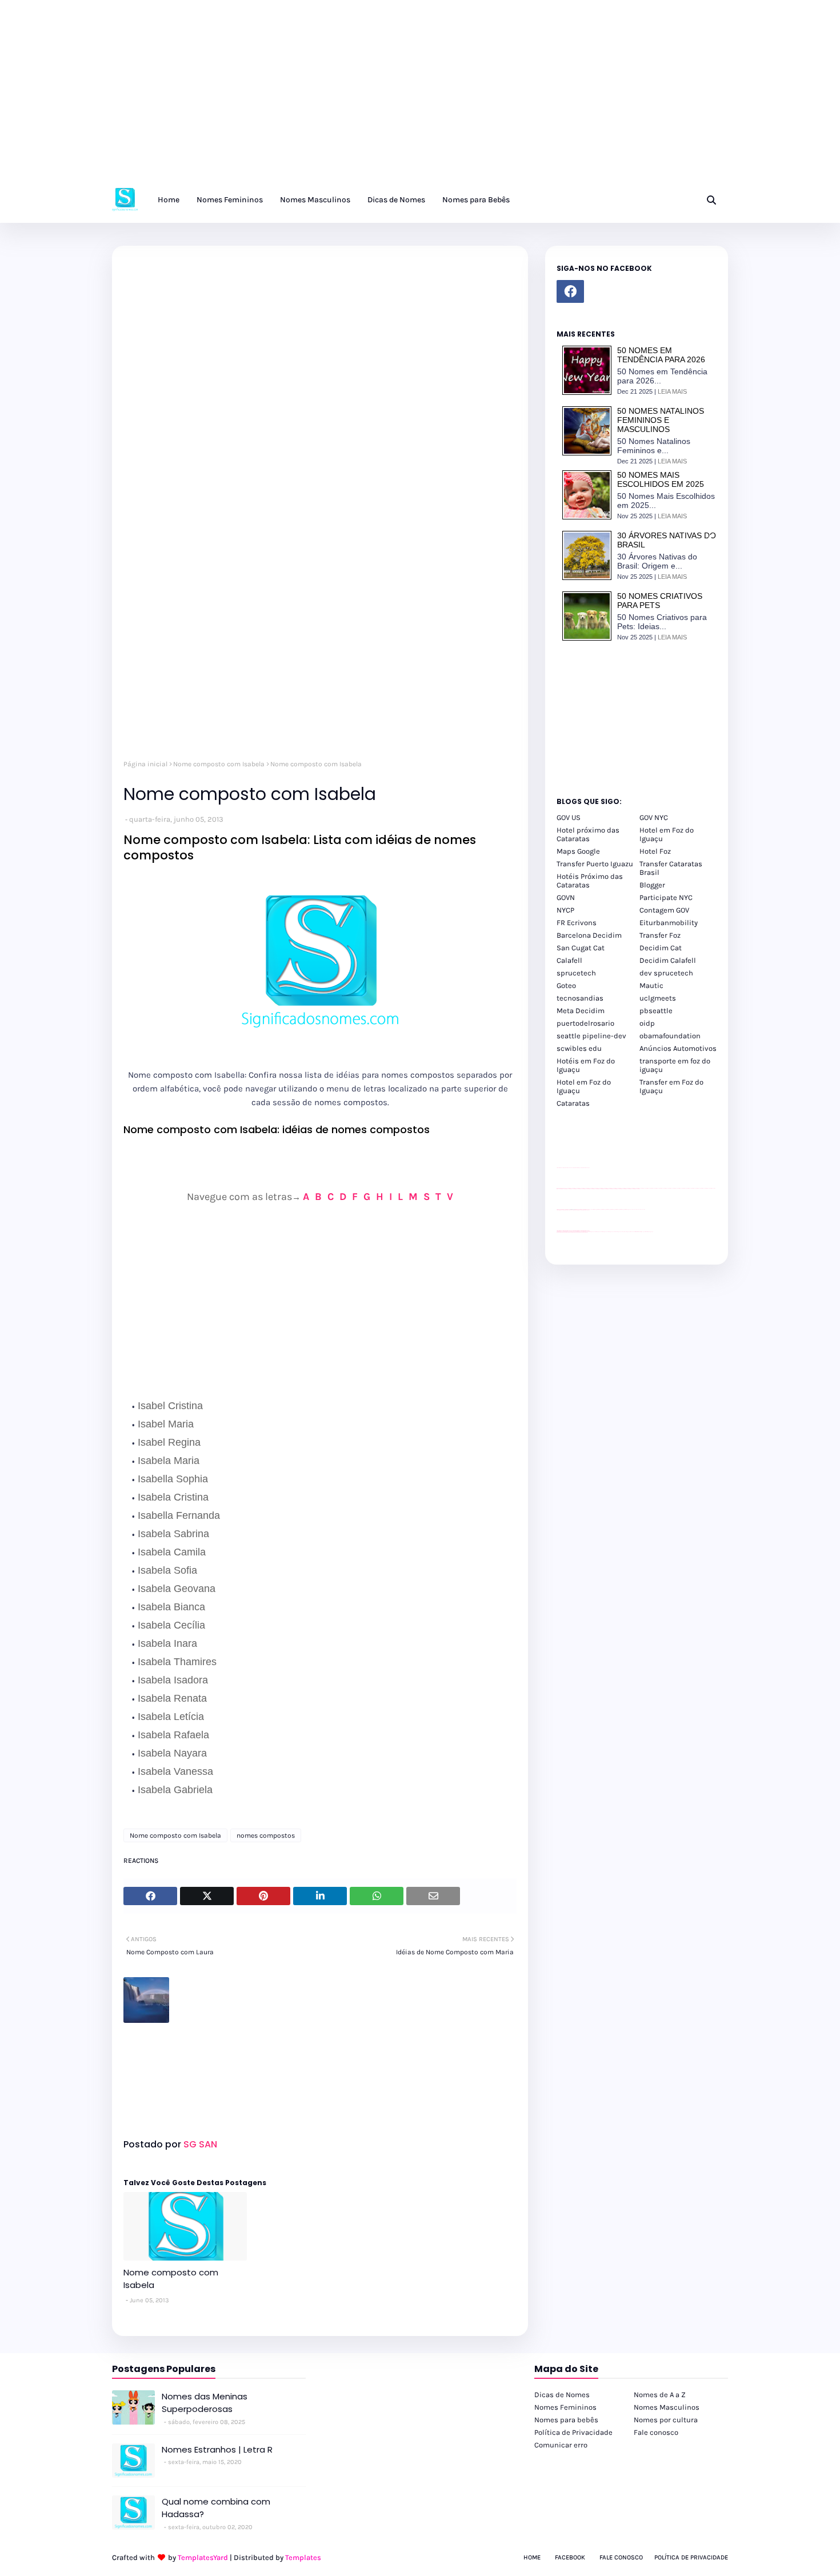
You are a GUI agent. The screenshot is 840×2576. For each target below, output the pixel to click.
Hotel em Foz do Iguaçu (667, 834)
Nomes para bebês (566, 2420)
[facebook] (570, 291)
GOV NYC (654, 817)
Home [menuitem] (169, 200)
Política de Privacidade (573, 2432)
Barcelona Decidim (589, 935)
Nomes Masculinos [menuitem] (315, 200)
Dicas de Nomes (562, 2395)
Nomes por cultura (666, 2420)
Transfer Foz (660, 935)
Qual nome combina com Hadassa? (216, 2508)
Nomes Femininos (565, 2407)
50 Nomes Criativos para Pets (660, 601)
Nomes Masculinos (667, 2407)
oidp (647, 1023)
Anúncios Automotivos (678, 1048)
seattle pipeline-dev (591, 1036)
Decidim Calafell (668, 960)
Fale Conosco (621, 2557)
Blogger (652, 885)
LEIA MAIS (672, 391)
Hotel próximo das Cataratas (588, 834)
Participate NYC (666, 897)
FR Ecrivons (577, 923)
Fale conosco (656, 2432)
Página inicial (145, 764)
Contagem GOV (664, 910)
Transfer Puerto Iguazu (595, 864)
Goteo (566, 985)
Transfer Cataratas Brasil (671, 868)
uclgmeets (658, 998)
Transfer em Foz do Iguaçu (671, 1086)
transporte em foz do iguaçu (675, 1065)
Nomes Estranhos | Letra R (217, 2449)
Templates (303, 2557)
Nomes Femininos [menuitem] (230, 200)
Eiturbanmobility (669, 923)
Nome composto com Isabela (219, 764)
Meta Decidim (581, 1011)
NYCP (565, 910)
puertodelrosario (585, 1023)
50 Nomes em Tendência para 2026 (661, 355)
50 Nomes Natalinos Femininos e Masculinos (661, 420)
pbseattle (656, 1011)
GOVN (566, 897)
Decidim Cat (661, 948)
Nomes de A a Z (660, 2395)
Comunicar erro (561, 2445)
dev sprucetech (666, 973)
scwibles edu (579, 1048)
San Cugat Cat (581, 948)
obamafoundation (670, 1036)
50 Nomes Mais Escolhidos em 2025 (661, 479)
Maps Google (578, 851)
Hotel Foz (655, 851)
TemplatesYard (203, 2557)
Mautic (651, 985)
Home (532, 2557)
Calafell (569, 960)
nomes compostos (266, 1835)
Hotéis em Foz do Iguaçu (586, 1065)
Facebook (570, 2557)
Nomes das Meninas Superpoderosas (205, 2403)
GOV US (569, 817)
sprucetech (576, 973)
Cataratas (573, 1103)
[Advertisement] (343, 97)
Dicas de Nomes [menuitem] (396, 200)
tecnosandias (580, 998)
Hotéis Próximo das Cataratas (590, 881)
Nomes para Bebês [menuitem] (476, 200)
